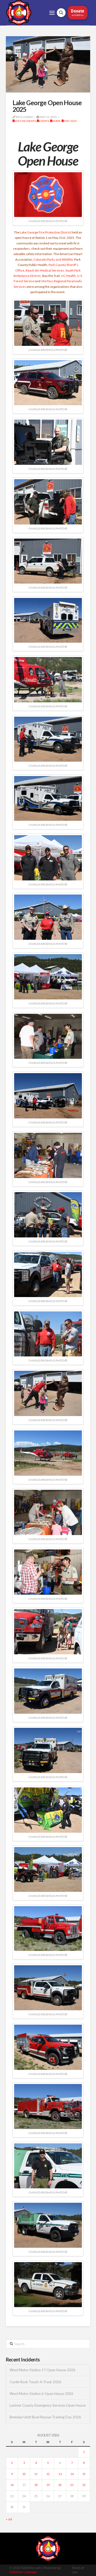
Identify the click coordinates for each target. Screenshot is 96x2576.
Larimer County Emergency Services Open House (48, 2405)
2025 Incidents (25, 121)
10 (24, 2474)
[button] (52, 13)
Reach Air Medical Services (45, 270)
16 (12, 2485)
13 (60, 2474)
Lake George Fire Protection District (46, 232)
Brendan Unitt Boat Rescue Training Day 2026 (45, 2417)
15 (84, 2474)
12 (48, 2474)
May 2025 (70, 121)
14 (72, 2474)
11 (36, 2474)
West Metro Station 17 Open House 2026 (43, 2370)
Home (56, 121)
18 (36, 2485)
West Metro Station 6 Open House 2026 (41, 2394)
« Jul (9, 2519)
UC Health (68, 276)
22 (84, 2485)
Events (44, 121)
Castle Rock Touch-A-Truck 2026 (35, 2382)
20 (60, 2485)
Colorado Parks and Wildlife (53, 259)
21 (72, 2485)
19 (48, 2485)
